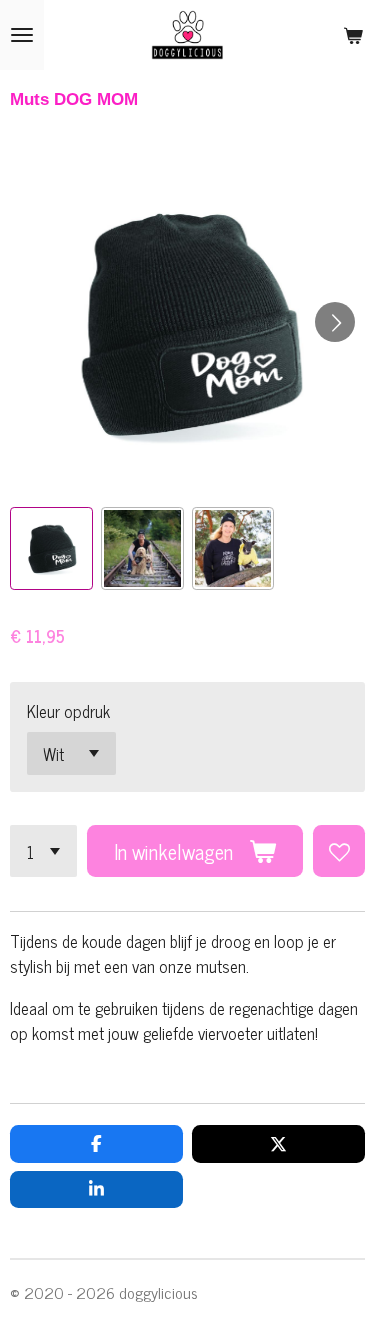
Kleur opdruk (68, 710)
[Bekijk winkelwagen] (353, 35)
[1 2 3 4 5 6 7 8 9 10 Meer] (43, 851)
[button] (51, 548)
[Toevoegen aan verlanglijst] (339, 851)
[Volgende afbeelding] (335, 322)
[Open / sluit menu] (22, 35)
